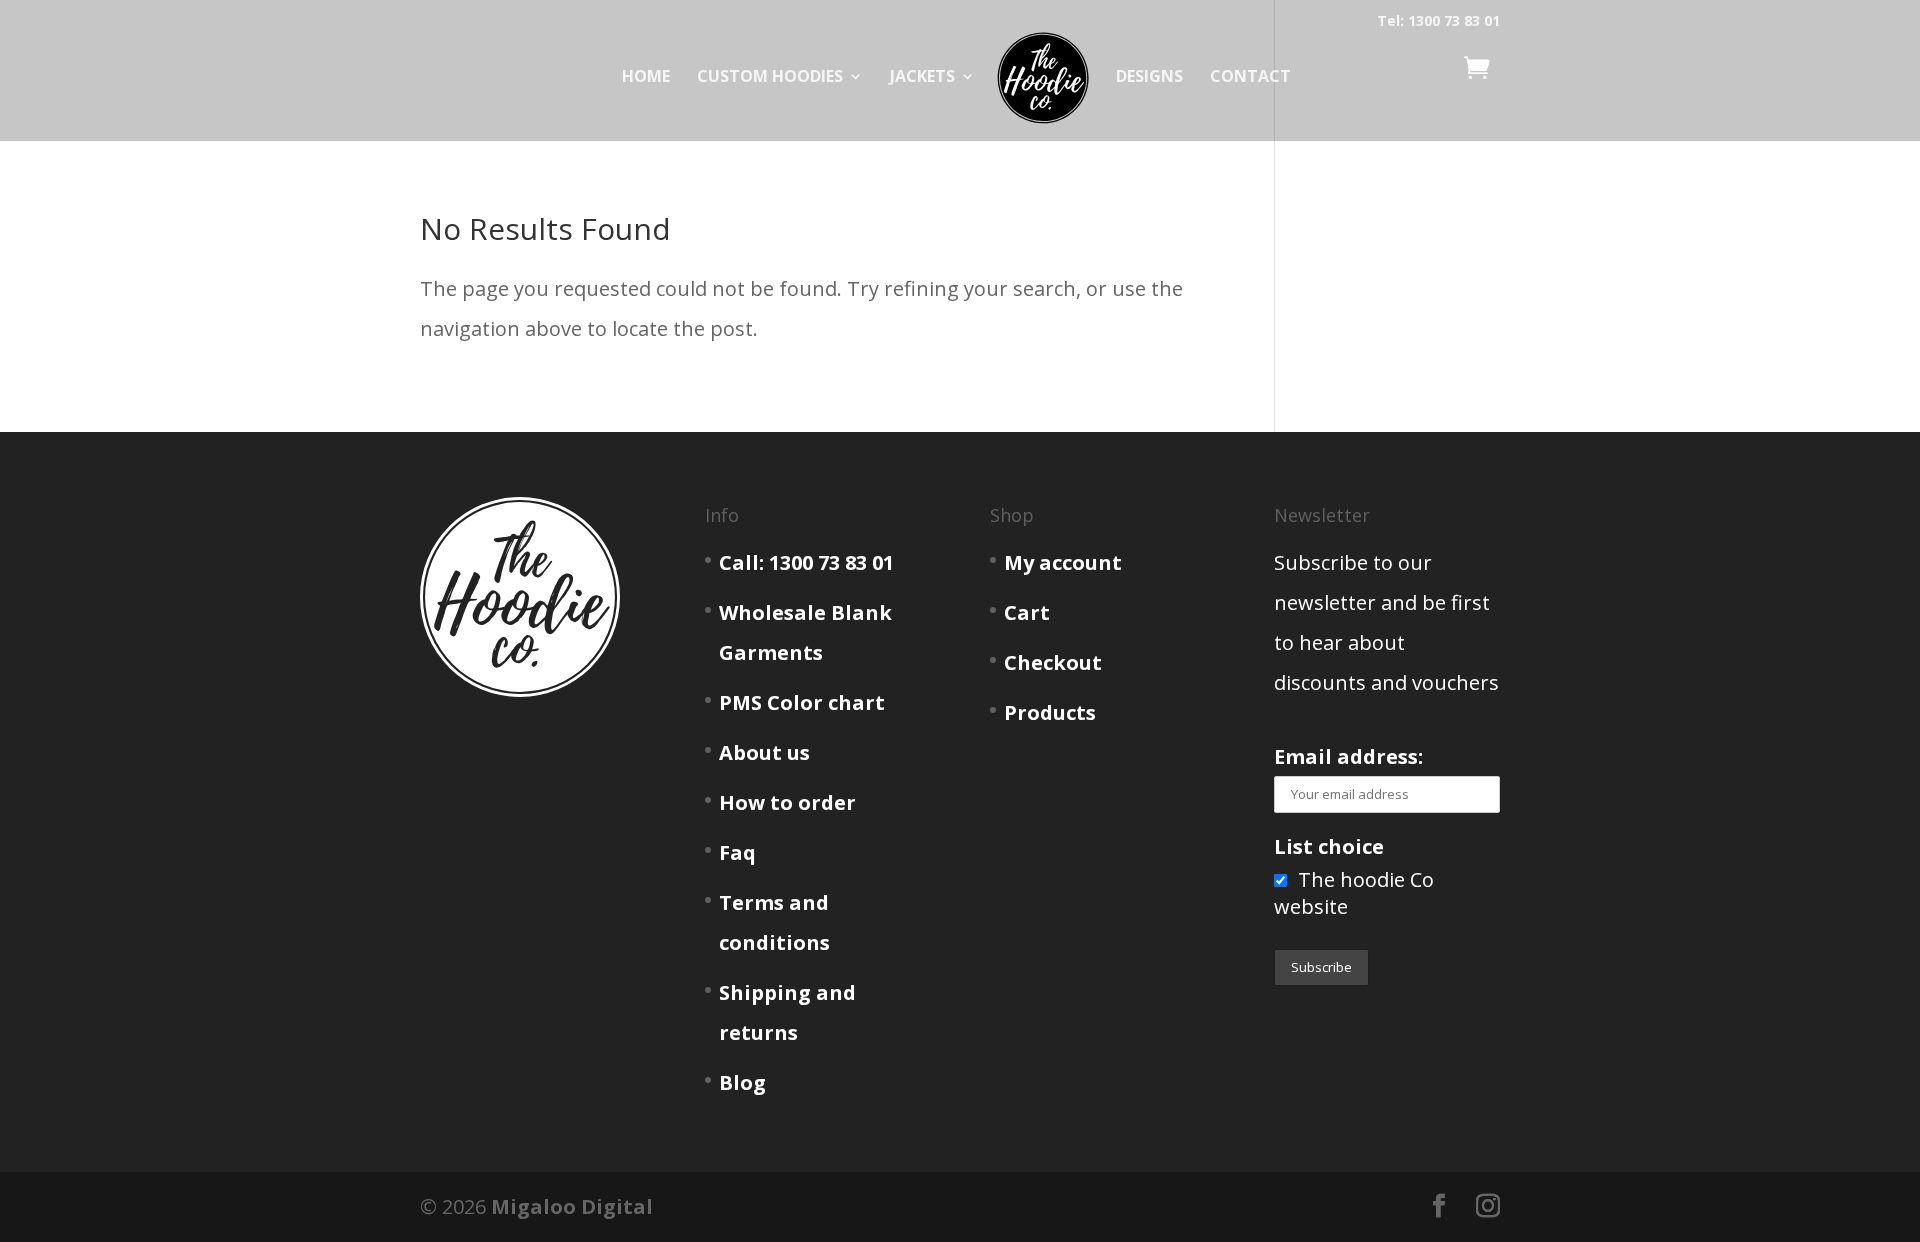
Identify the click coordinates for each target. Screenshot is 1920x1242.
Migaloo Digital (572, 1206)
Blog (742, 1082)
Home (646, 78)
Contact (1250, 78)
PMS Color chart (802, 702)
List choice (1329, 846)
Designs (1149, 78)
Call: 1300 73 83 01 (806, 562)
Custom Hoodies (770, 78)
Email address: (1348, 756)
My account (1063, 562)
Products (1050, 712)
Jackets (922, 78)
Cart (1027, 612)
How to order (787, 802)
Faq (737, 852)
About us (764, 752)
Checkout (1053, 662)
